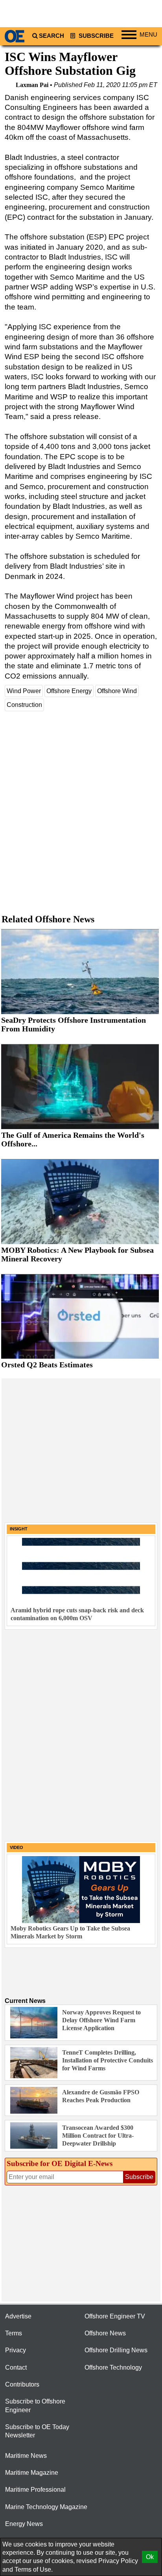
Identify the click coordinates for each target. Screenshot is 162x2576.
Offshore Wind (117, 691)
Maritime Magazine (32, 2473)
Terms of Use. (34, 2570)
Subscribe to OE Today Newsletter (37, 2431)
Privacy (16, 2350)
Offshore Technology (113, 2367)
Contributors (22, 2384)
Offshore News (105, 2333)
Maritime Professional (35, 2490)
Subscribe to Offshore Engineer (35, 2405)
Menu (148, 35)
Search (52, 36)
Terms (14, 2333)
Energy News (24, 2524)
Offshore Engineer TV (115, 2316)
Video (17, 1847)
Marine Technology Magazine (46, 2507)
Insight (19, 1529)
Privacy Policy (118, 2561)
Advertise (18, 2316)
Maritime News (26, 2456)
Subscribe (95, 36)
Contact (16, 2367)
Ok (150, 2557)
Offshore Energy (69, 691)
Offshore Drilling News (116, 2350)
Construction (24, 705)
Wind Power (24, 691)
